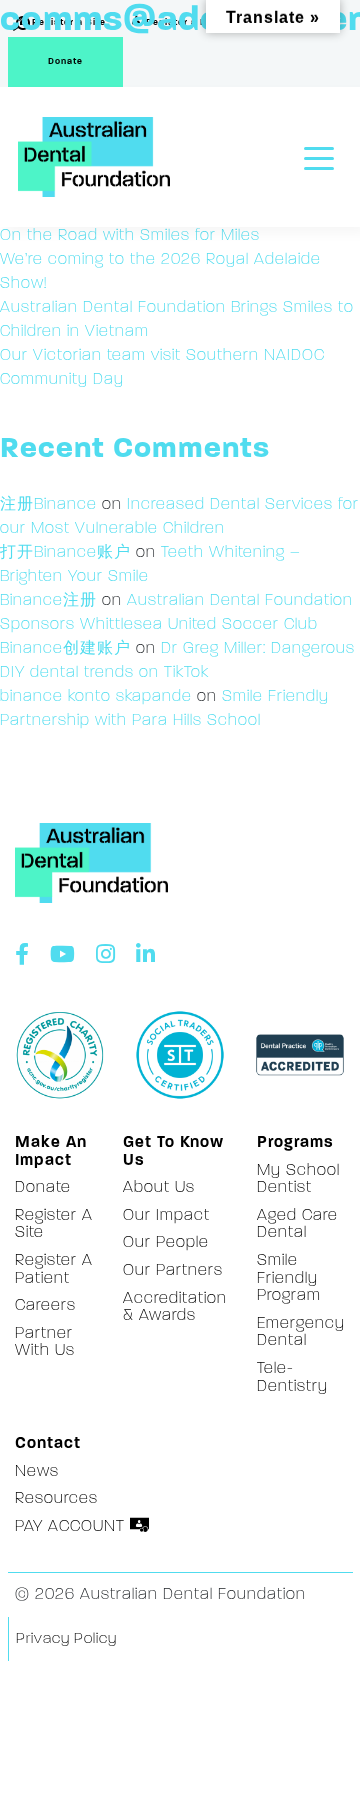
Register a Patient (54, 1270)
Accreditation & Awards (175, 1308)
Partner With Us (45, 1343)
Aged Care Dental (297, 1225)
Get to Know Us (173, 1152)
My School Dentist (298, 1180)
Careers (45, 1306)
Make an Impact (51, 1152)
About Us (159, 1188)
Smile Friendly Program (289, 1278)
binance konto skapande (96, 697)
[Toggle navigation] (319, 156)
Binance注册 (48, 601)
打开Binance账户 (65, 553)
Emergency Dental (301, 1333)
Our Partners (173, 1271)
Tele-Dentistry (292, 1378)
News (37, 1472)
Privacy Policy (66, 1639)
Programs (295, 1143)
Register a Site (54, 1225)
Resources (56, 1499)
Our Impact (166, 1216)
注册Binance (48, 505)
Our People (166, 1243)
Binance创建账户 (65, 649)
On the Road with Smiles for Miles (130, 236)
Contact (48, 1444)
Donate (65, 61)
